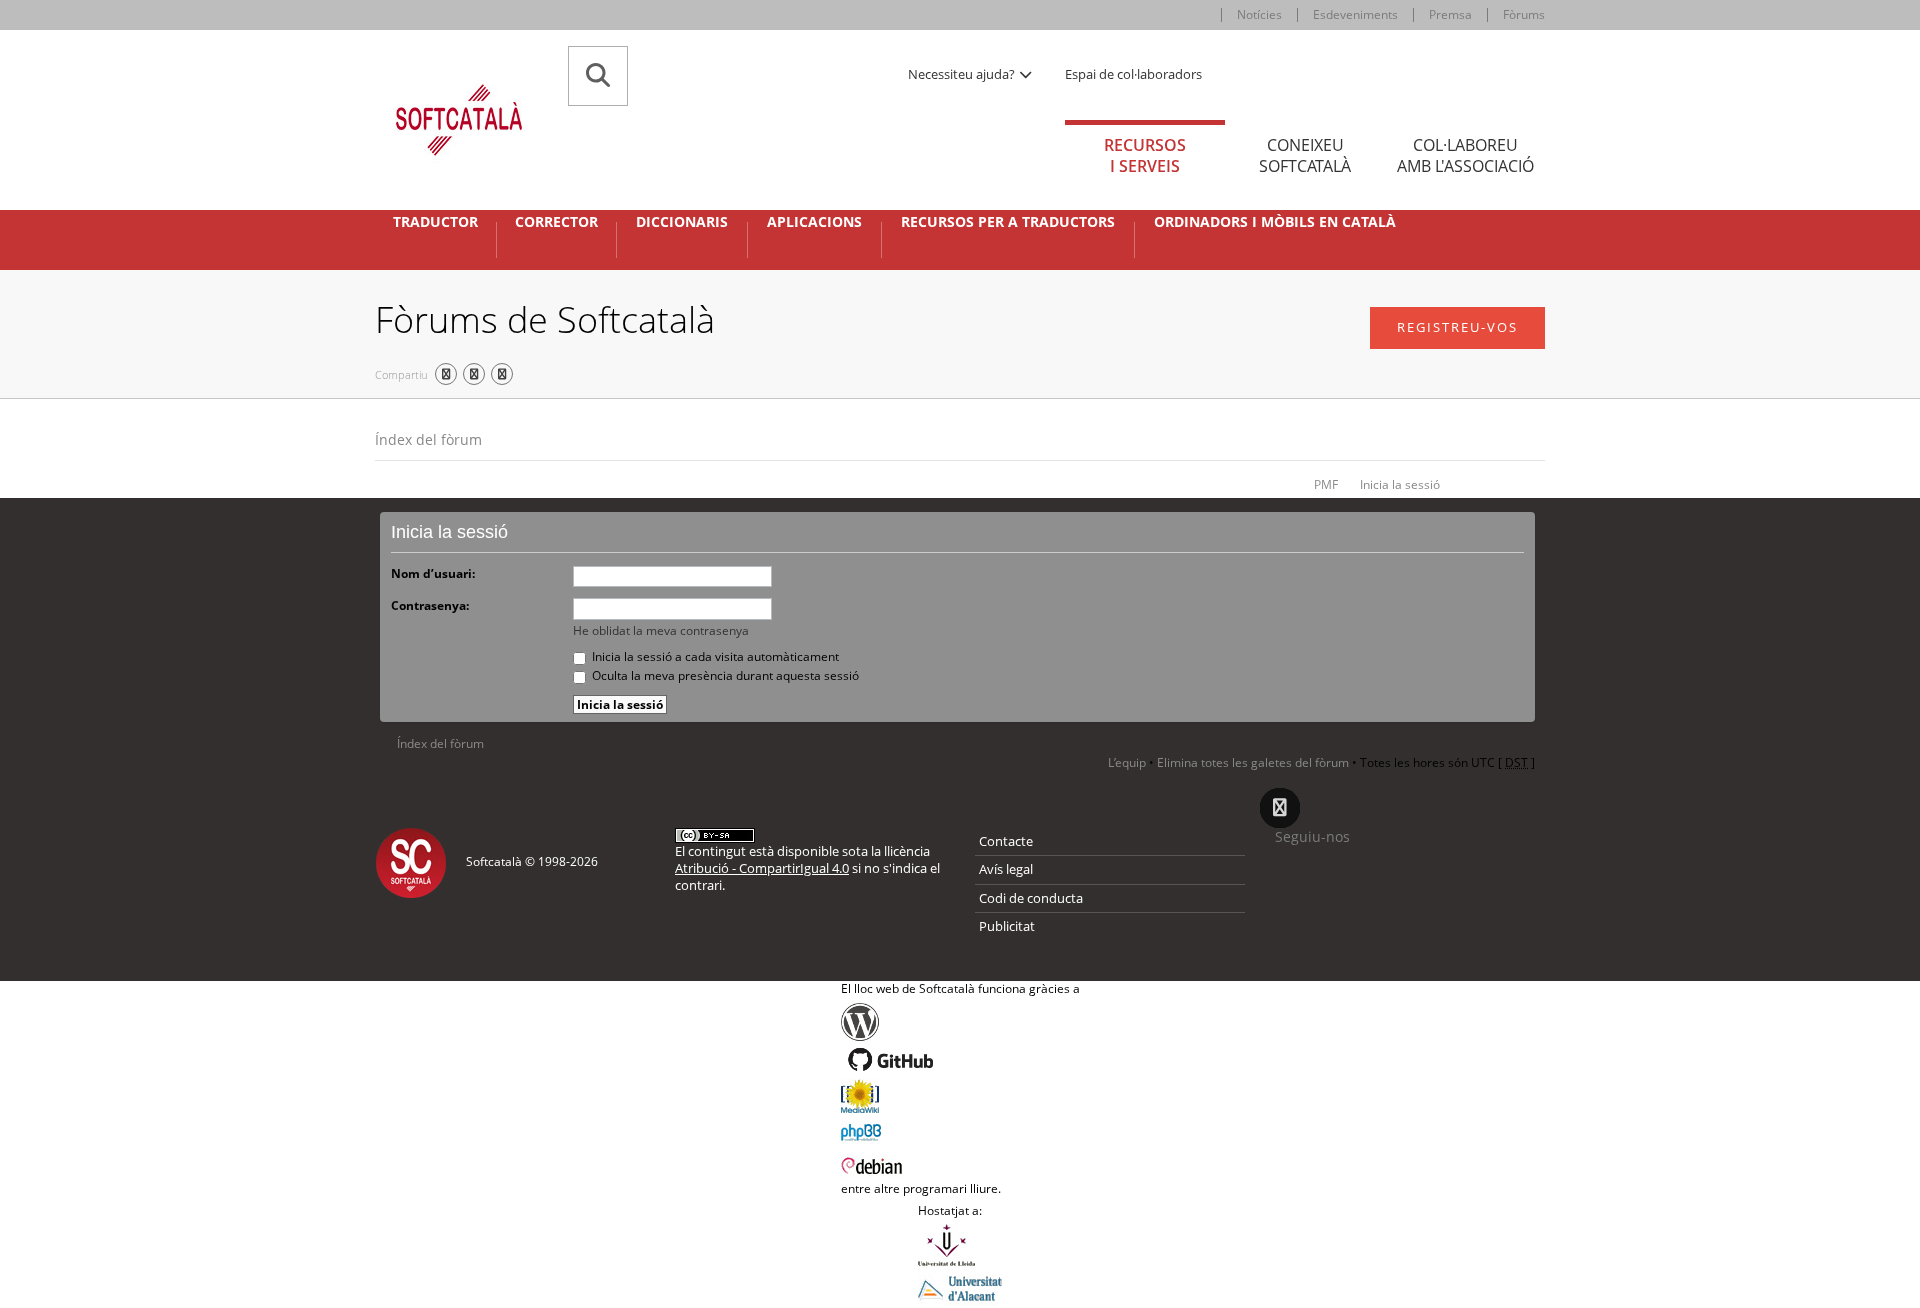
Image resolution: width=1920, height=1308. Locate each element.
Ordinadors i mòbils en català (1275, 222)
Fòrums (1524, 14)
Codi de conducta (1031, 898)
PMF (1326, 484)
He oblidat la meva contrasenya (661, 630)
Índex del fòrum (428, 439)
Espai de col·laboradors (1133, 74)
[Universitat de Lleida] (960, 1245)
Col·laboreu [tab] (1465, 155)
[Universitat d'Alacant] (960, 1287)
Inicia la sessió (1400, 484)
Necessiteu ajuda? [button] (963, 74)
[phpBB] (960, 1130)
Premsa (1450, 14)
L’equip (1127, 762)
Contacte (1006, 841)
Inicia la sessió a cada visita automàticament (714, 656)
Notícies (1259, 14)
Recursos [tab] (1145, 155)
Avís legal (1006, 869)
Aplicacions (814, 222)
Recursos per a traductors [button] (1008, 222)
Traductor (435, 222)
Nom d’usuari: (433, 573)
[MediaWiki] (960, 1096)
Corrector (556, 222)
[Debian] (960, 1164)
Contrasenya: (430, 605)
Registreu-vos (1457, 327)
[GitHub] (960, 1060)
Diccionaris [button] (682, 222)
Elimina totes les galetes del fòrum (1253, 762)
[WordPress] (960, 1022)
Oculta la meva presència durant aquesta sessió (724, 675)
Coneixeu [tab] (1305, 155)
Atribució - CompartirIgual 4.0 (762, 868)
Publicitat (1007, 926)
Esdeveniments (1355, 14)
